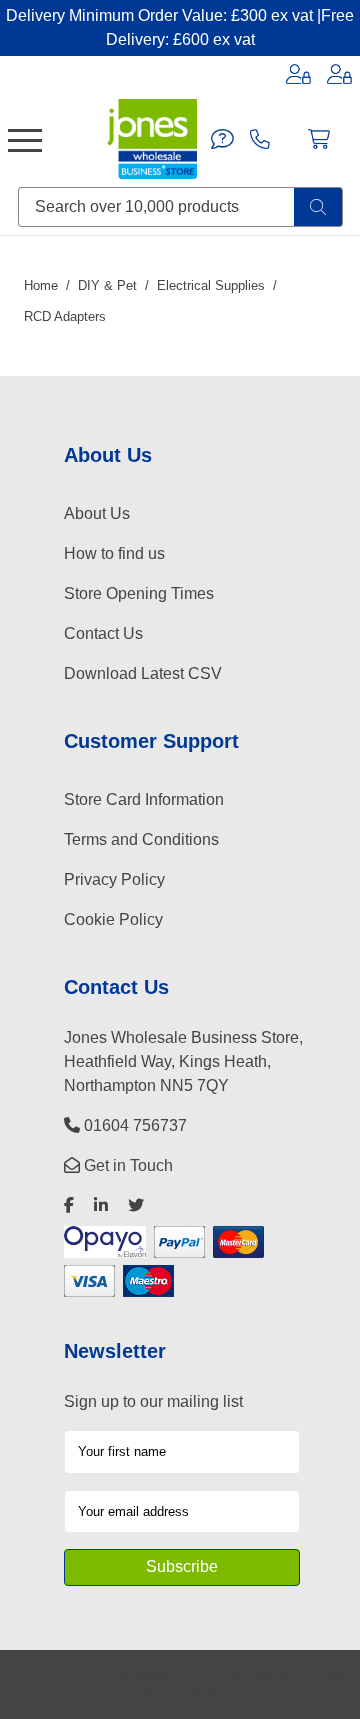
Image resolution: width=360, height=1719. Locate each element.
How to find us (114, 553)
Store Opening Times (139, 593)
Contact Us (103, 633)
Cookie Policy (113, 919)
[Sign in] (298, 74)
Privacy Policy (114, 879)
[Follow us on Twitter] (136, 1205)
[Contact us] (222, 139)
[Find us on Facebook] (69, 1205)
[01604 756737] (260, 139)
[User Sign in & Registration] (339, 74)
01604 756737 (133, 1125)
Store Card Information (144, 799)
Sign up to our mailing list (153, 1401)
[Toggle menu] (25, 139)
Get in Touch (126, 1165)
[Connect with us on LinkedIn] (101, 1205)
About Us (97, 513)
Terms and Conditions (141, 839)
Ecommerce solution (243, 1675)
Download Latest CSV (143, 673)
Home (41, 285)
